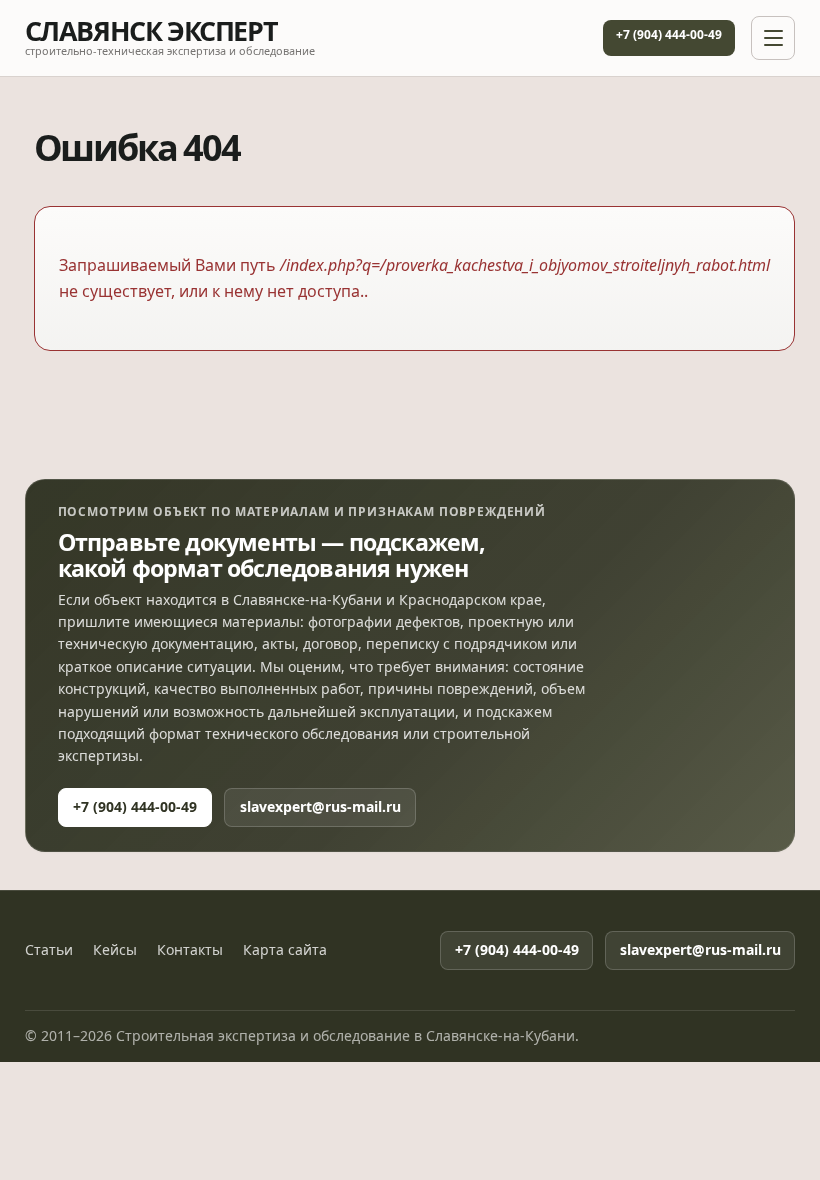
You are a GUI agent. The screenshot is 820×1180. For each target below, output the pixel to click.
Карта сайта (285, 950)
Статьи (49, 950)
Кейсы (115, 950)
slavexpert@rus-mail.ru (320, 806)
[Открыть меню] (773, 38)
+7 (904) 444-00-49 (669, 34)
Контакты (190, 950)
